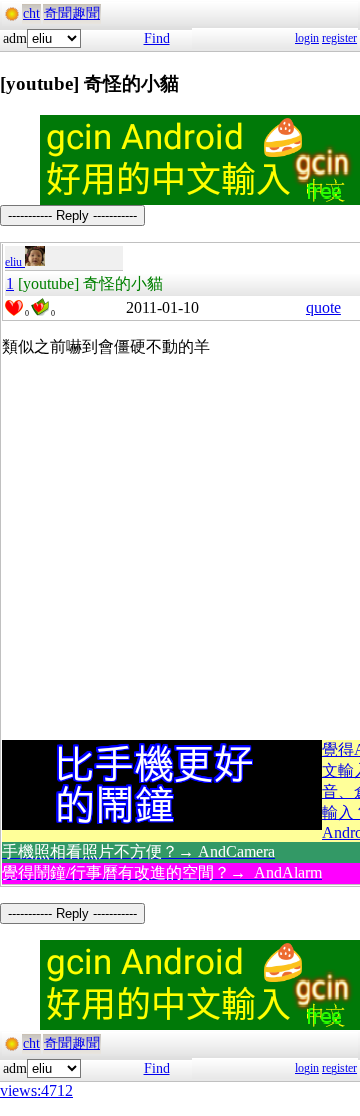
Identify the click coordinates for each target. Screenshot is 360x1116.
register (339, 38)
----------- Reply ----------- (72, 215)
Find (157, 38)
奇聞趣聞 (72, 13)
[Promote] (14, 308)
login (307, 38)
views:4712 (36, 1090)
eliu (15, 262)
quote (323, 307)
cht (31, 13)
